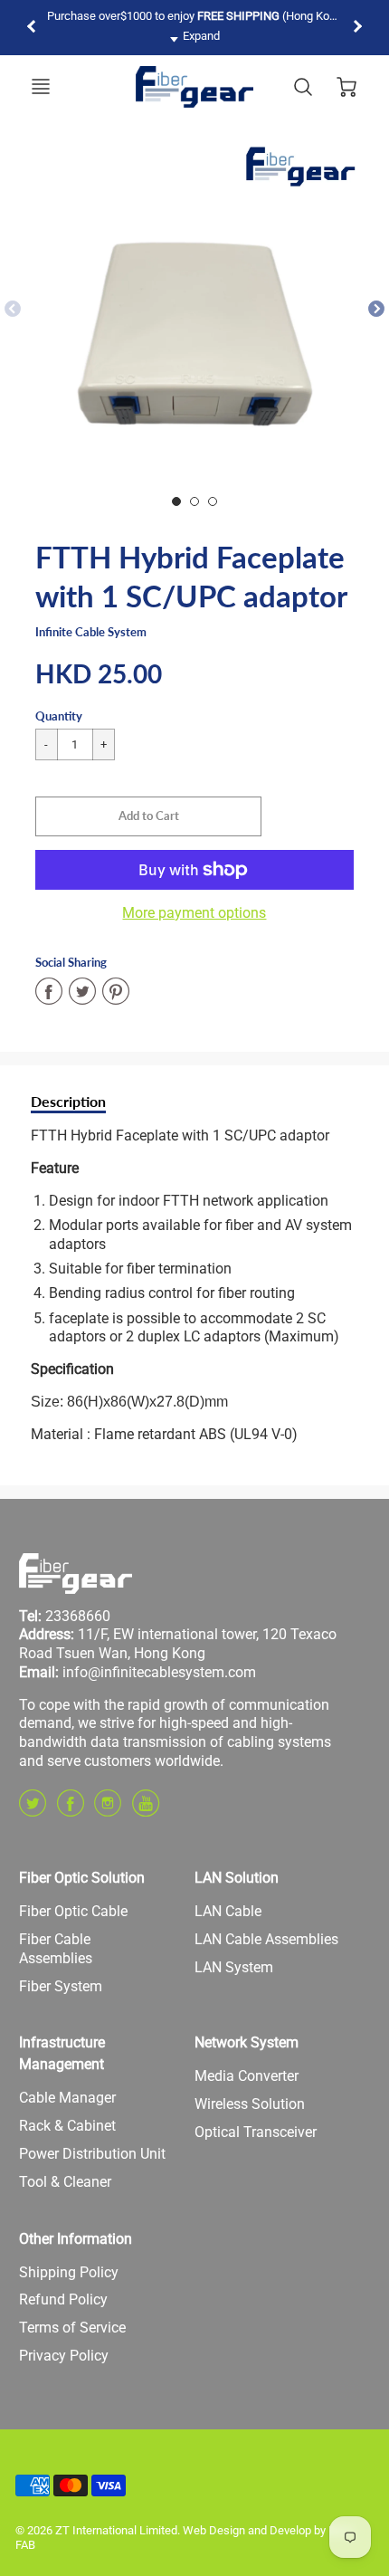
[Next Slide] (376, 310)
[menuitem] (93, 1912)
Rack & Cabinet (67, 2126)
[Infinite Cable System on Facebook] (71, 1810)
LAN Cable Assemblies (266, 1939)
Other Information (76, 2239)
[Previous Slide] (13, 310)
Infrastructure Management (62, 2053)
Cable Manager (67, 2098)
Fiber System (61, 1986)
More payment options (194, 913)
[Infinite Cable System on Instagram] (108, 1810)
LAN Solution (237, 1878)
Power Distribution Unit (92, 2154)
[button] (148, 816)
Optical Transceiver (256, 2132)
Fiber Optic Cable (73, 1911)
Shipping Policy (69, 2272)
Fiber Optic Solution (82, 1878)
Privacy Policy (64, 2356)
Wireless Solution (250, 2104)
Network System (247, 2042)
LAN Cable (228, 1911)
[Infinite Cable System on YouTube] (146, 1810)
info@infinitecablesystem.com (159, 1672)
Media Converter (247, 2076)
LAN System (234, 1967)
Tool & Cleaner (65, 2182)
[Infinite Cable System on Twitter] (33, 1810)
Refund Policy (63, 2299)
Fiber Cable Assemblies (56, 1949)
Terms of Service (72, 2328)
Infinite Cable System (91, 632)
